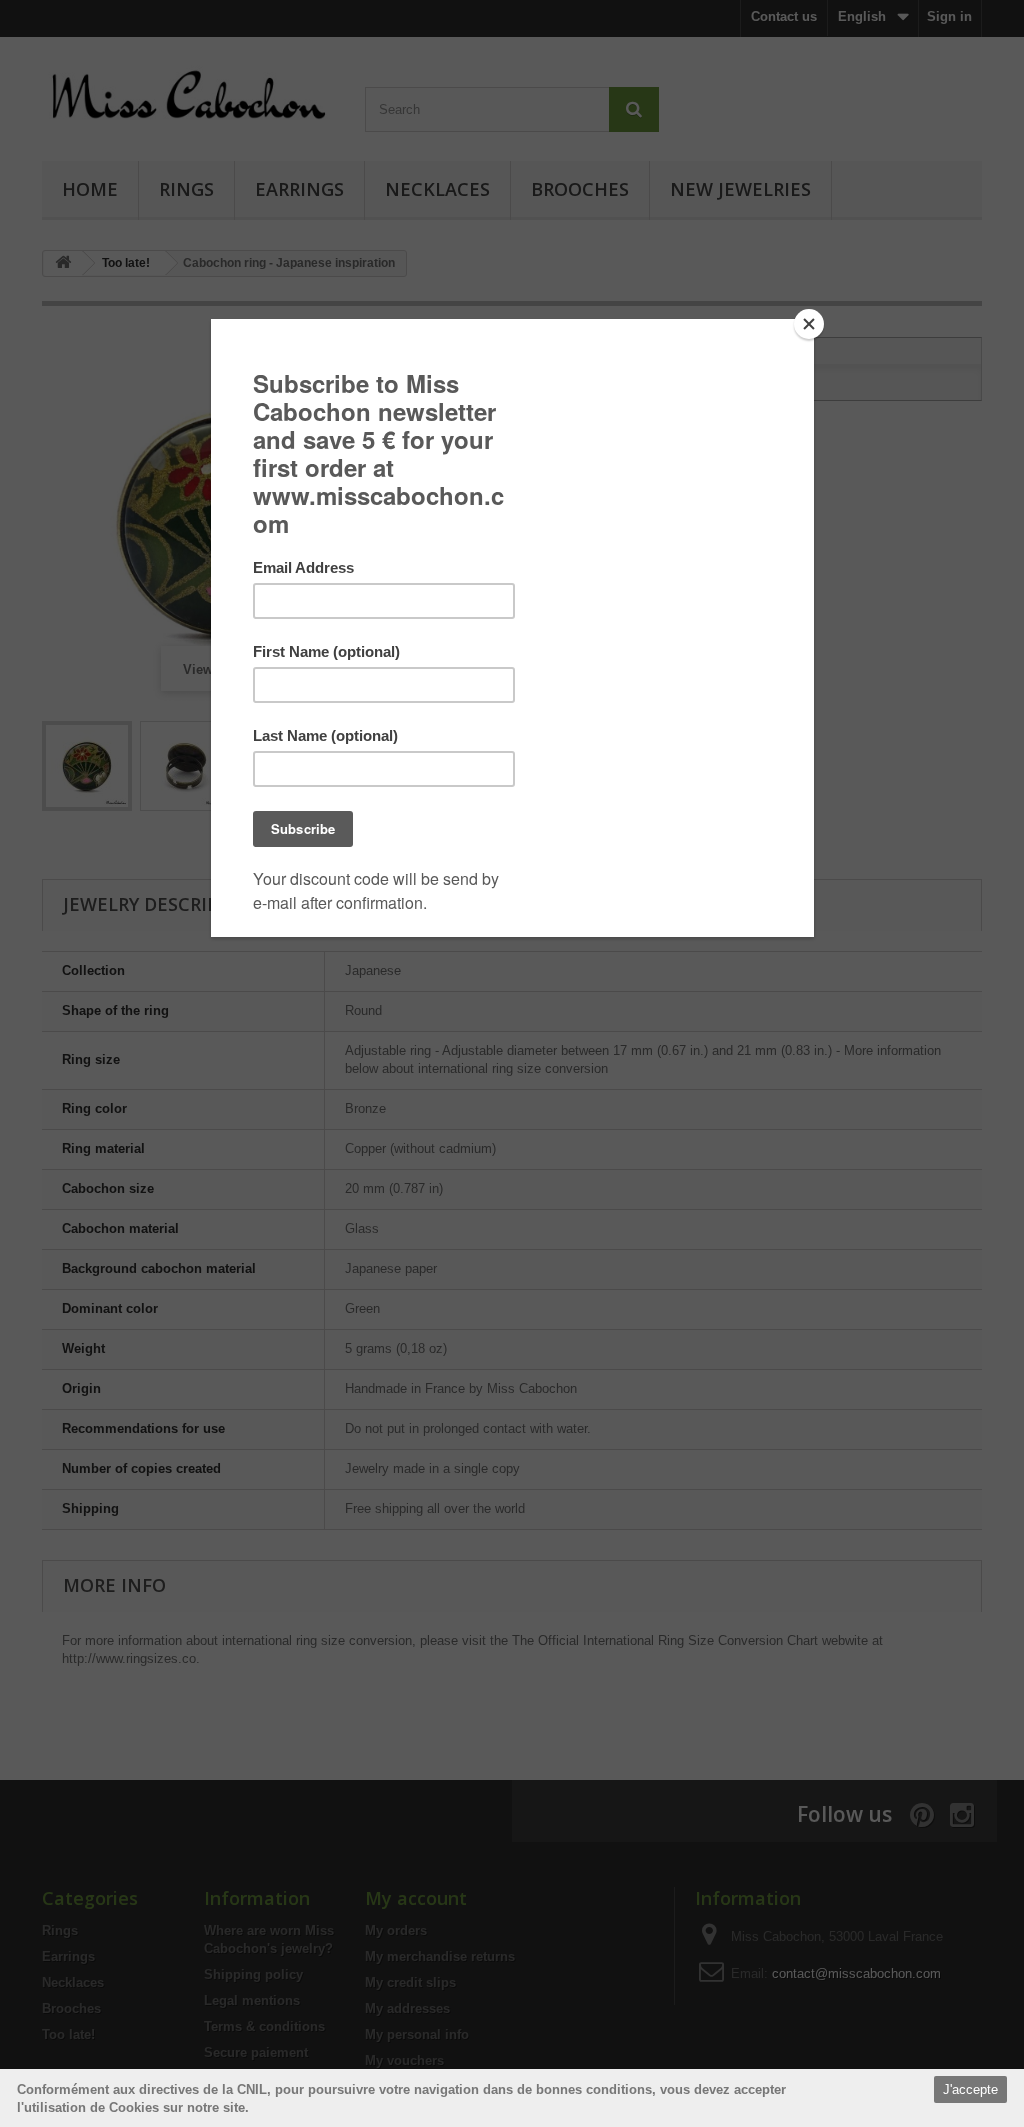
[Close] (809, 324)
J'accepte (970, 2089)
